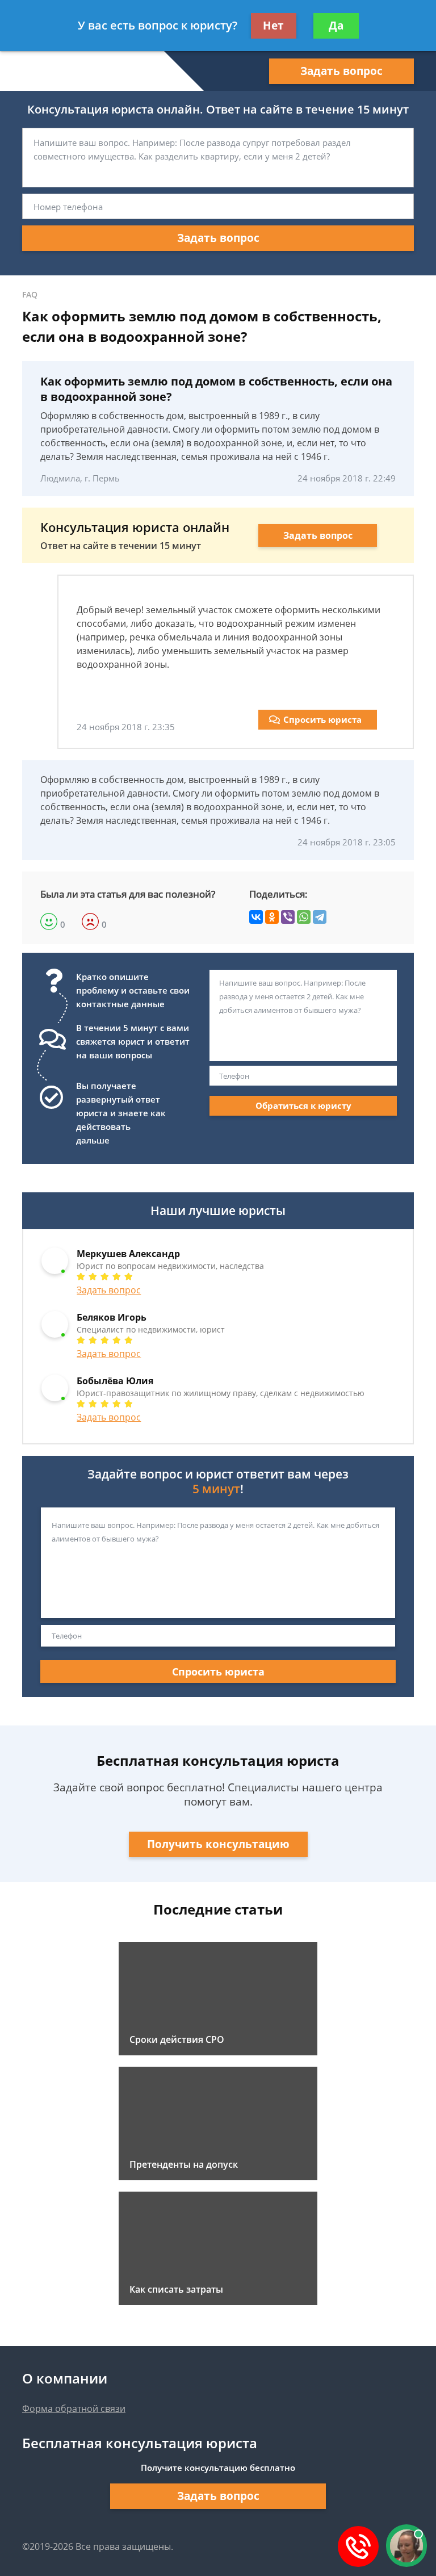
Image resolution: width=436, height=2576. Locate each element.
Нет (273, 26)
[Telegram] (320, 917)
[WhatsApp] (304, 917)
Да (336, 26)
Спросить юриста (322, 719)
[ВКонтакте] (256, 917)
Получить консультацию (218, 1844)
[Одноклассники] (272, 917)
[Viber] (288, 917)
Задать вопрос (341, 71)
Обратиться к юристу (303, 1105)
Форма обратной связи (74, 2409)
